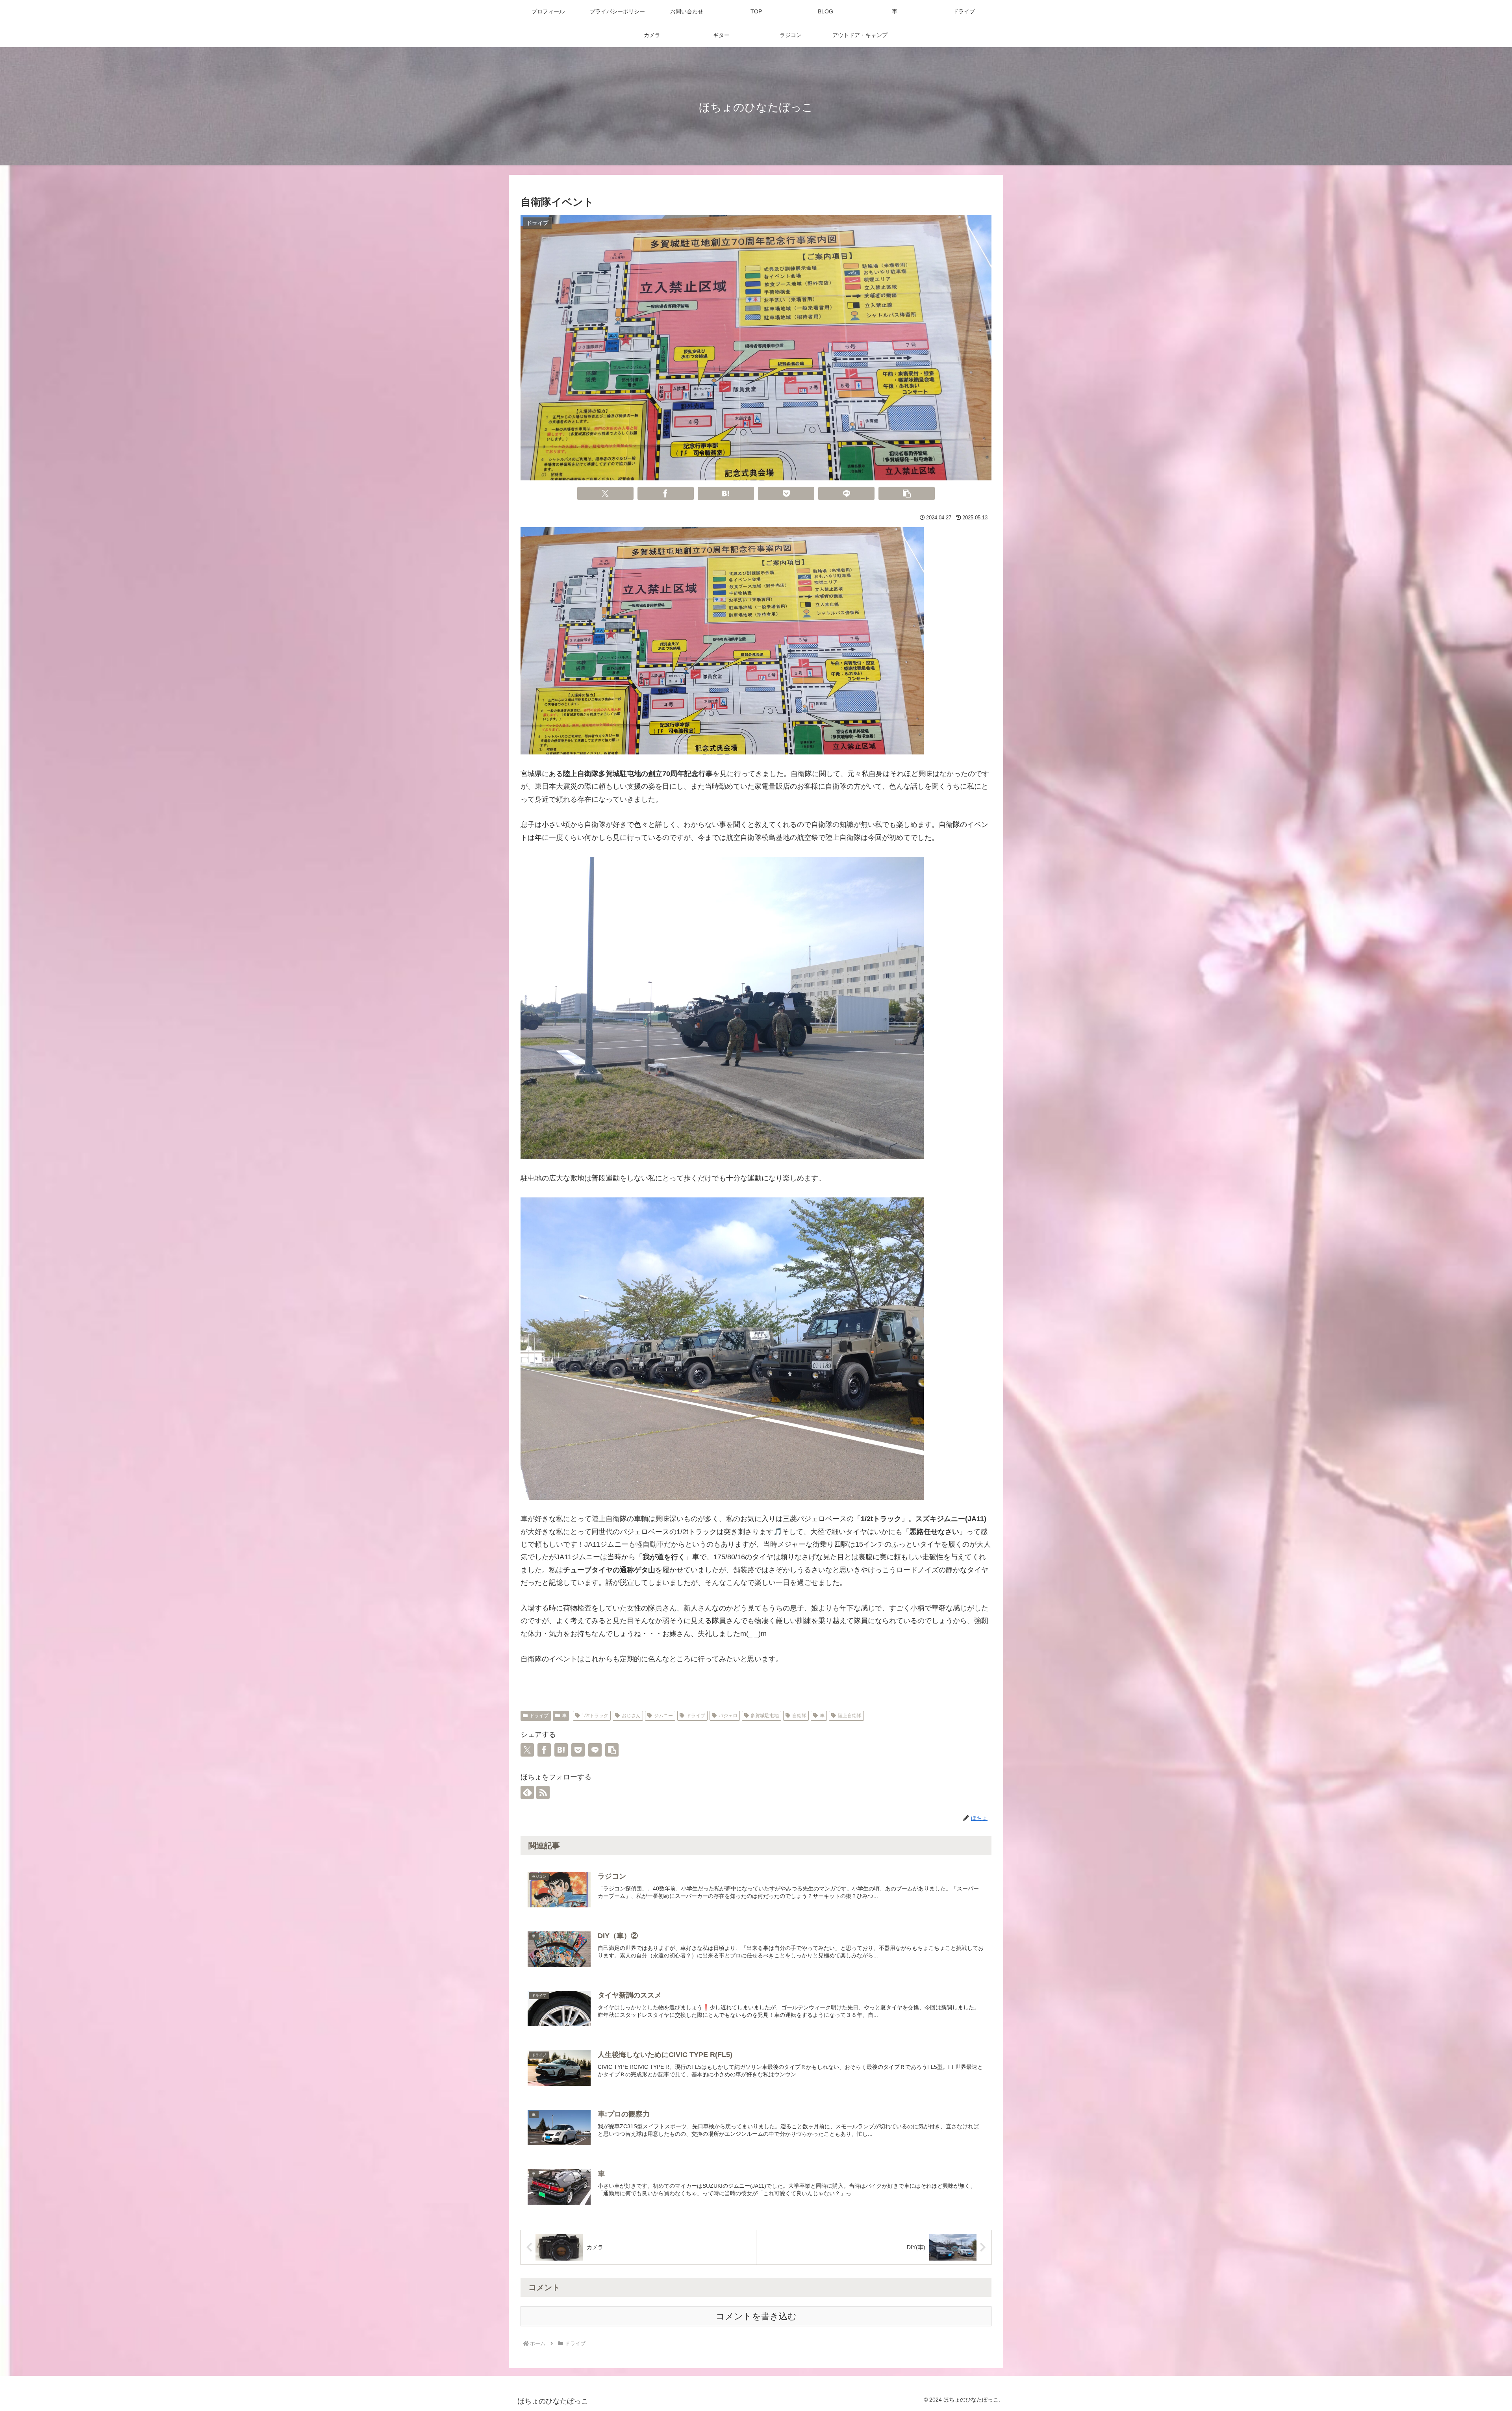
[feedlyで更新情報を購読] (527, 1792)
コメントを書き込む (756, 2316)
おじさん (631, 1716)
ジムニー (663, 1716)
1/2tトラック (595, 1716)
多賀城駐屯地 (765, 1716)
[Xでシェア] (606, 493)
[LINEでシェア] (847, 493)
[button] (907, 493)
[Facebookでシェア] (666, 493)
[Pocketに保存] (786, 493)
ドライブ (539, 1716)
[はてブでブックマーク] (726, 493)
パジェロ (728, 1716)
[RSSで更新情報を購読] (543, 1792)
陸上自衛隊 (850, 1716)
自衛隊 (799, 1716)
